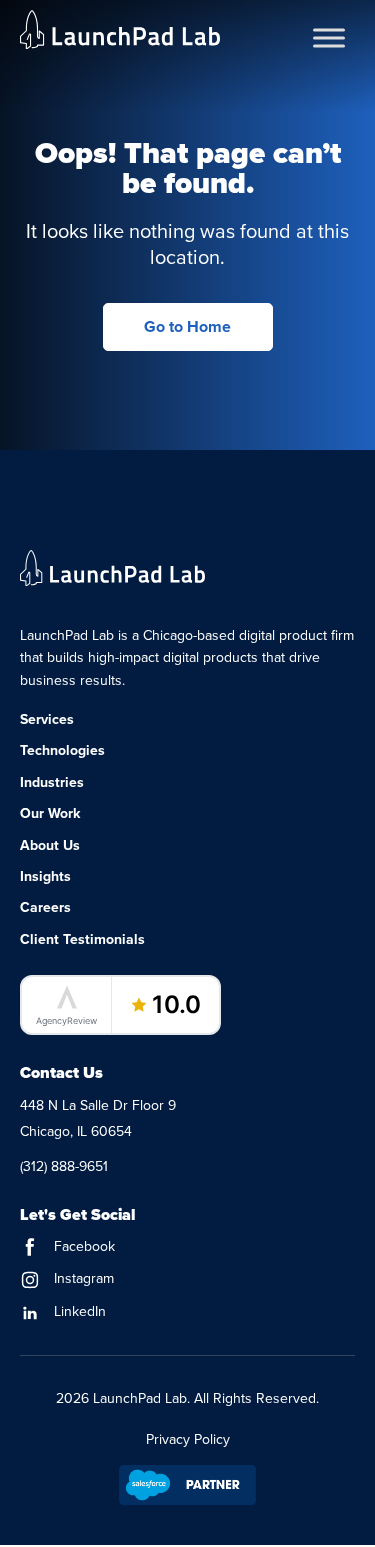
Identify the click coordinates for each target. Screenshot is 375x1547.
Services (47, 719)
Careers (45, 907)
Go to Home (187, 327)
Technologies (62, 750)
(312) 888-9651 (64, 1166)
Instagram (82, 1278)
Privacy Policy (188, 1439)
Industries (52, 782)
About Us (50, 845)
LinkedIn (78, 1311)
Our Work (50, 813)
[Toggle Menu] (329, 37)
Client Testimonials (82, 939)
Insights (45, 876)
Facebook (82, 1246)
